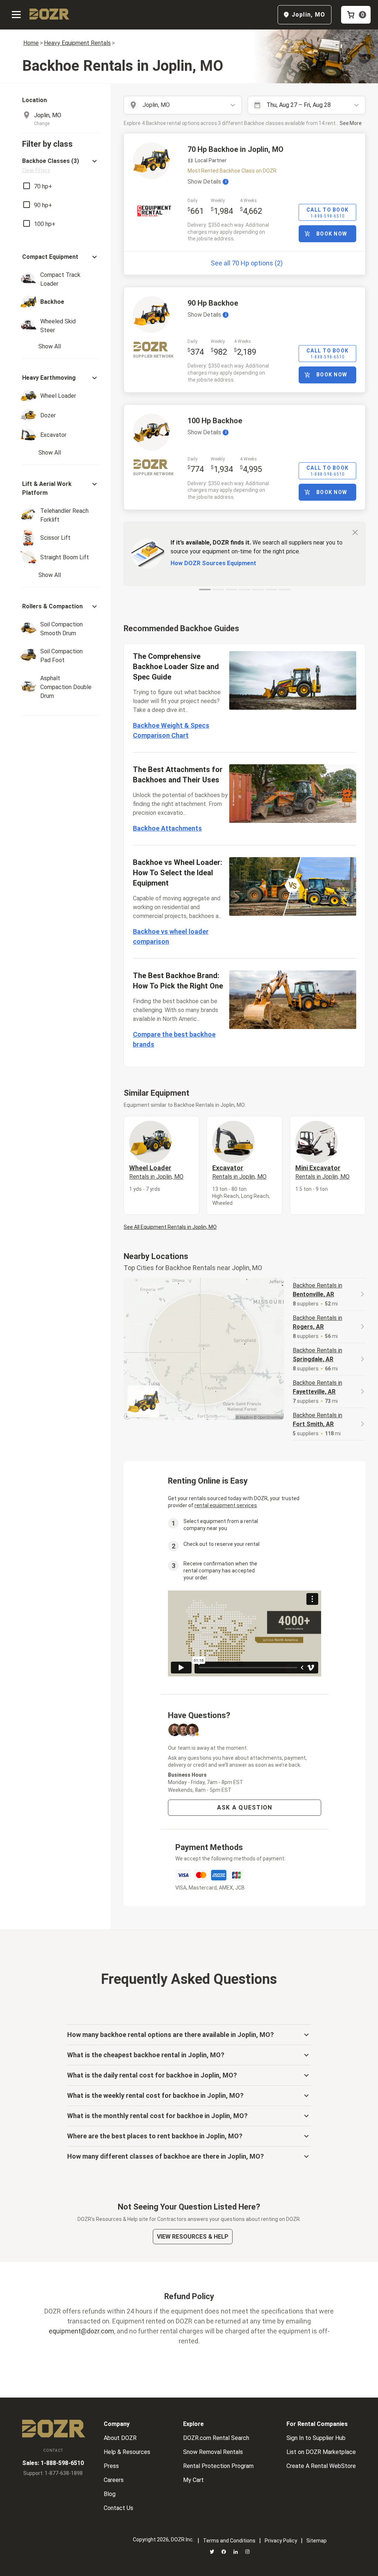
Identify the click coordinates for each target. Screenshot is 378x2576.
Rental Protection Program (218, 2466)
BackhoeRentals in (317, 1290)
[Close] (355, 532)
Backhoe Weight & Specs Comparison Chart (171, 730)
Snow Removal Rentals (213, 2452)
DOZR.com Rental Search (216, 2438)
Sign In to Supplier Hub (316, 2438)
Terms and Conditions (229, 2541)
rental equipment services (226, 1505)
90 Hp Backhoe (213, 303)
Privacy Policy (281, 2541)
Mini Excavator (322, 1172)
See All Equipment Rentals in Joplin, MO (170, 1227)
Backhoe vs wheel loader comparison (171, 936)
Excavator (239, 1172)
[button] (61, 165)
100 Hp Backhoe (215, 421)
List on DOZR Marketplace (321, 2452)
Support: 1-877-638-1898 (53, 2473)
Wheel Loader (156, 1172)
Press (111, 2466)
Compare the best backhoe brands (174, 1039)
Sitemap (317, 2541)
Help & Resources (127, 2452)
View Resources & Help (193, 2237)
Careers (114, 2480)
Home (31, 43)
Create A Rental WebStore (321, 2466)
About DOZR (120, 2438)
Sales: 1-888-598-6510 (53, 2463)
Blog (110, 2494)
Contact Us (118, 2508)
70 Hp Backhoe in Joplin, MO (236, 149)
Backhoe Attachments (167, 828)
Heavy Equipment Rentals (77, 43)
